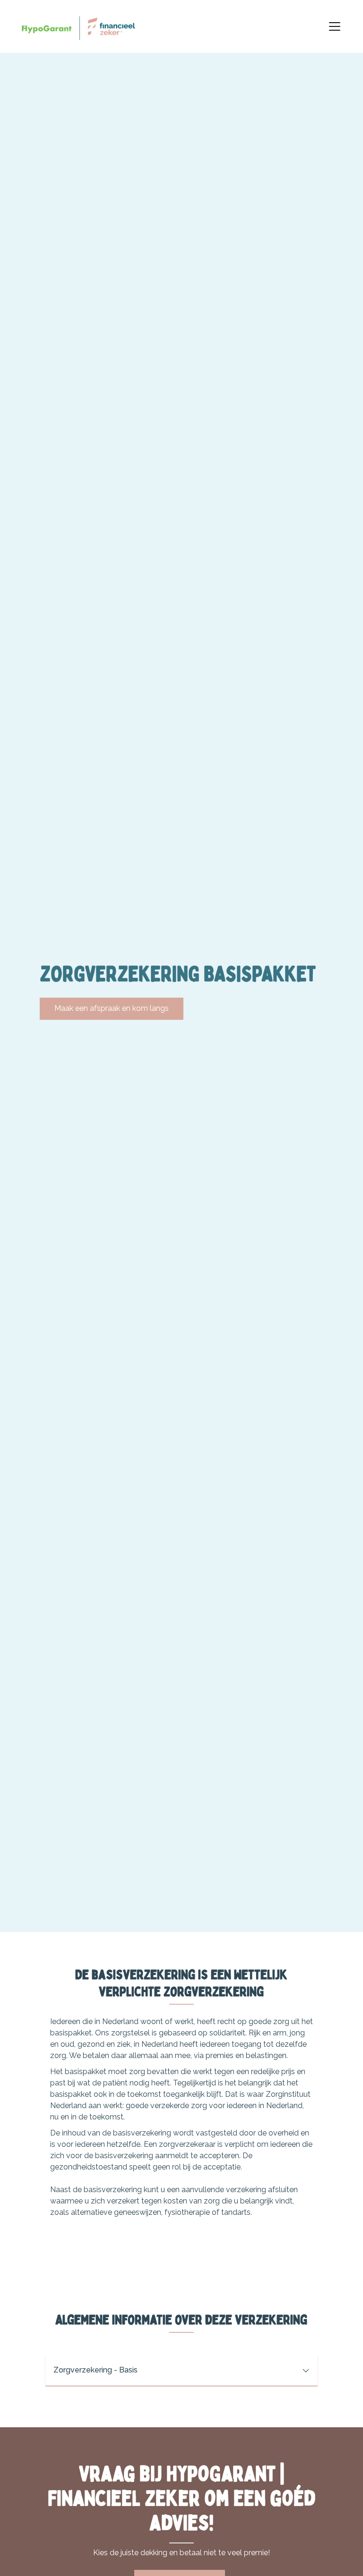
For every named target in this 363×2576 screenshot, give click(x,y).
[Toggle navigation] (335, 26)
